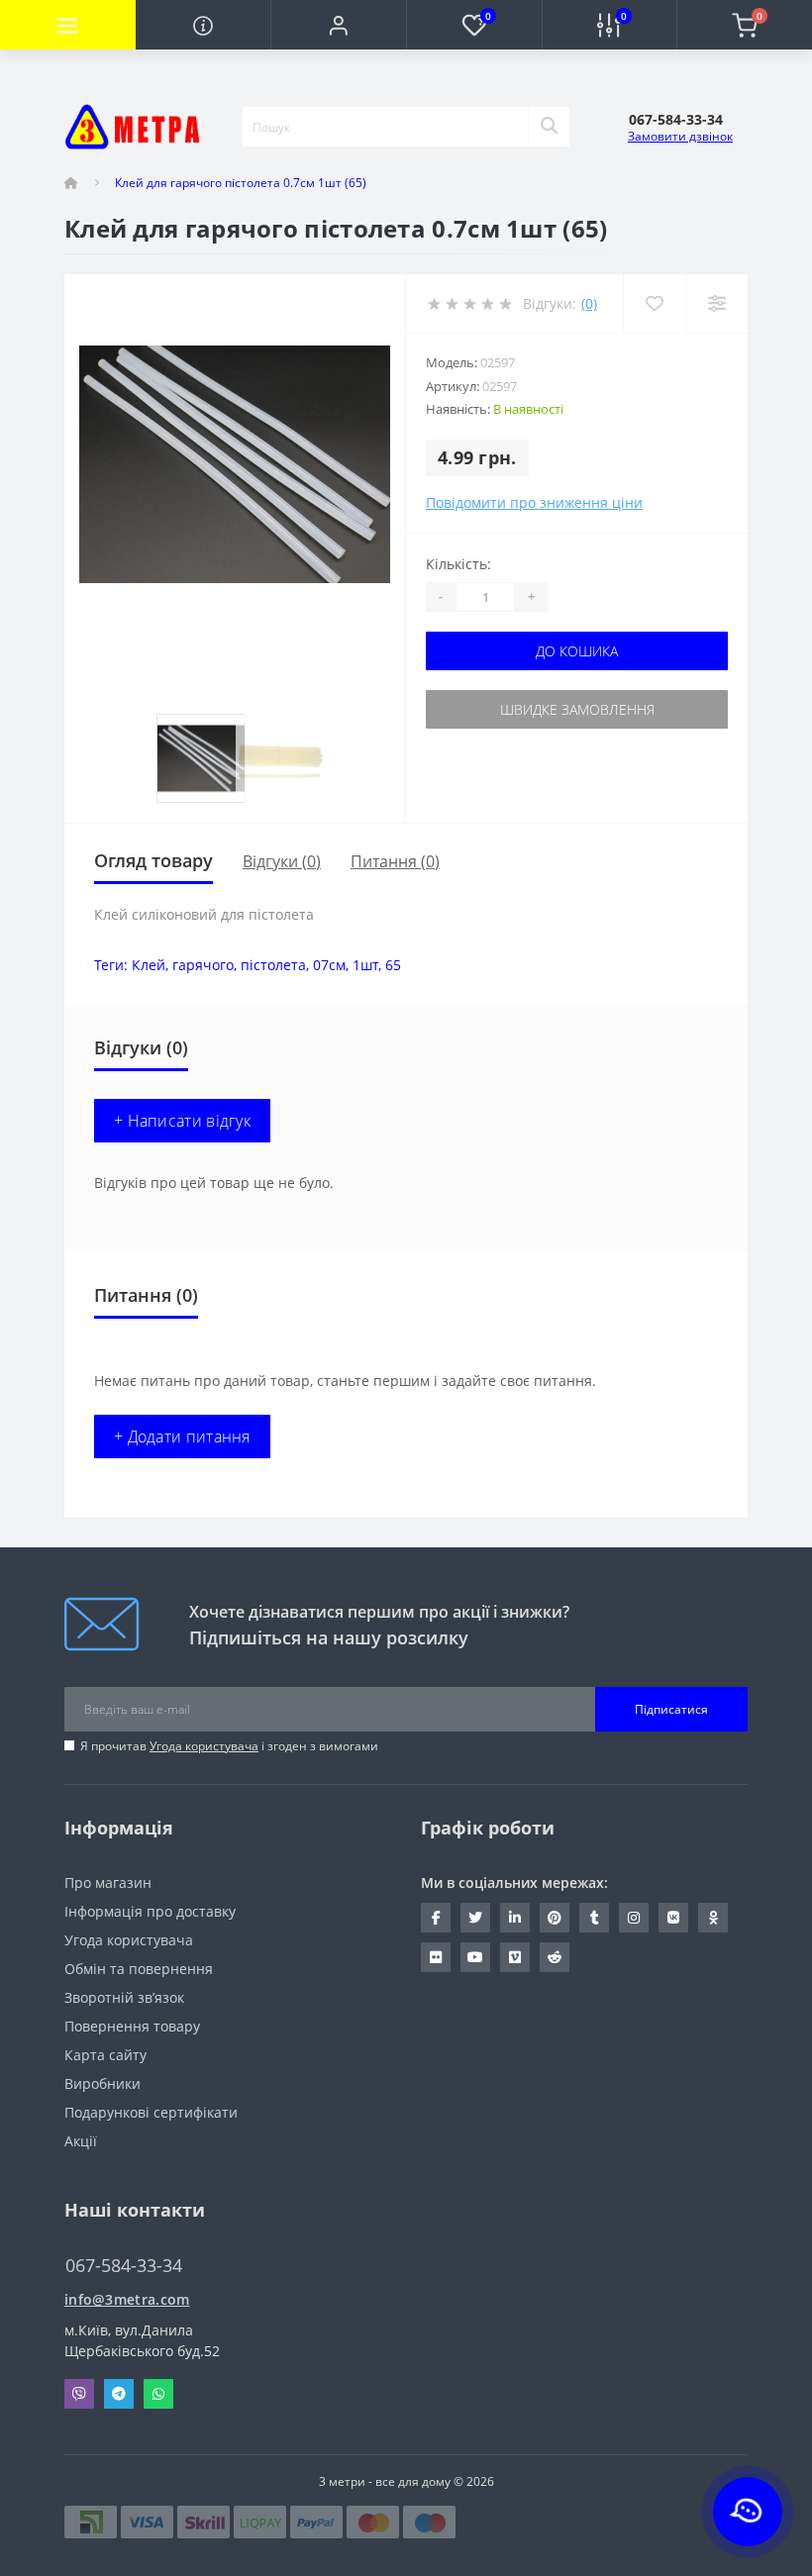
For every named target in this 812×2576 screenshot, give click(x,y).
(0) (589, 303)
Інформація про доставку (150, 1911)
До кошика (577, 651)
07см (329, 965)
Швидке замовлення (577, 709)
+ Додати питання (182, 1437)
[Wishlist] (654, 303)
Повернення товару (132, 2026)
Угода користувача (204, 1746)
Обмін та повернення (139, 1969)
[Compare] (716, 303)
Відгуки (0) (282, 861)
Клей (149, 965)
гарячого (203, 965)
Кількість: (458, 564)
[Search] (549, 127)
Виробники (102, 2083)
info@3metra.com (127, 2299)
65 (393, 965)
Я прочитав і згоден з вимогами (229, 1746)
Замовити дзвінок (680, 136)
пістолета (273, 965)
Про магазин (108, 1882)
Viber (79, 2394)
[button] (338, 25)
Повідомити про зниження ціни (534, 502)
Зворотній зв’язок (124, 1997)
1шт (365, 965)
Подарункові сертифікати (151, 2112)
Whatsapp (158, 2394)
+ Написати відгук (182, 1121)
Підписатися (671, 1709)
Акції (81, 2141)
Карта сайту (105, 2055)
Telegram (119, 2394)
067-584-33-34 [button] (124, 2266)
